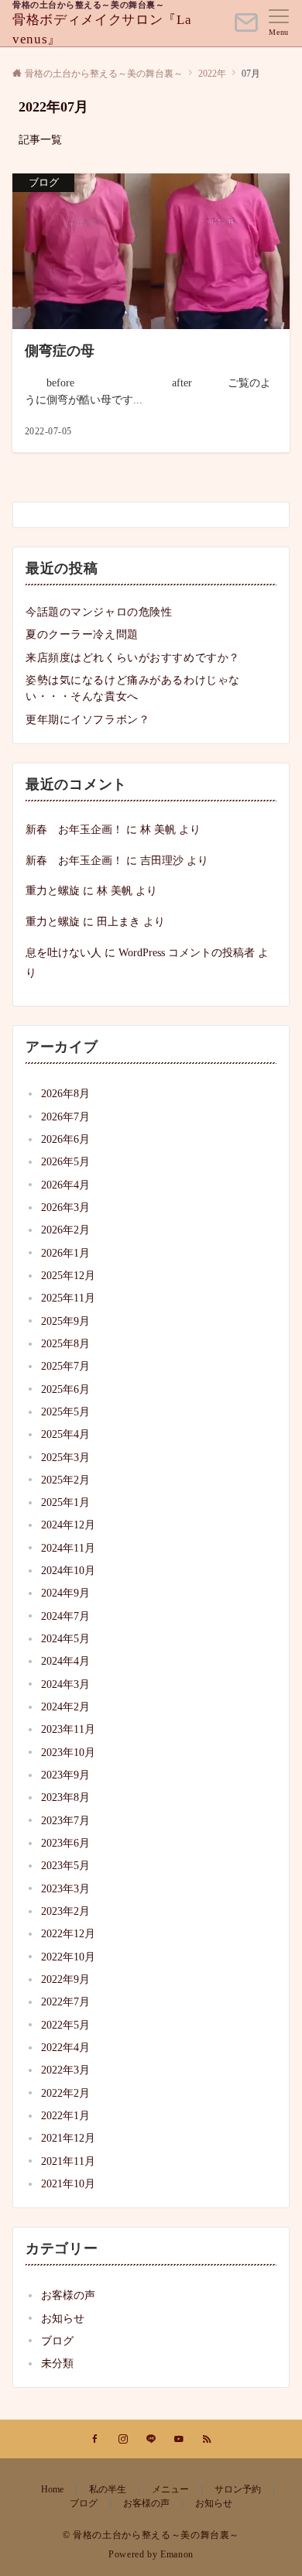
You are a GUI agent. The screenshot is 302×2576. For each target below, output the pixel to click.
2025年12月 (68, 1275)
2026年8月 (65, 1093)
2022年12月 (68, 1933)
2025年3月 (65, 1457)
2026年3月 (65, 1207)
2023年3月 (65, 1888)
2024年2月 (65, 1706)
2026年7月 (65, 1116)
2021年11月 (68, 2161)
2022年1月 (65, 2115)
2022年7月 (65, 2001)
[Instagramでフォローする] (123, 2440)
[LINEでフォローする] (151, 2440)
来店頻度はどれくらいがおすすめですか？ (133, 657)
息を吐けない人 (63, 952)
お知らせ (63, 2318)
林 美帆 (158, 829)
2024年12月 (68, 1525)
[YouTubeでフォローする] (179, 2440)
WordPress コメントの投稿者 (187, 952)
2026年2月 (65, 1230)
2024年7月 (65, 1616)
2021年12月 (68, 2138)
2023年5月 (65, 1865)
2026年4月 (65, 1185)
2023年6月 (65, 1843)
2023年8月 (65, 1797)
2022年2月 (65, 2093)
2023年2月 (65, 1911)
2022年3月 (65, 2070)
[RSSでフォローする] (207, 2440)
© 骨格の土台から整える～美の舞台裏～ (151, 2535)
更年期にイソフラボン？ (88, 719)
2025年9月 (65, 1321)
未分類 (57, 2363)
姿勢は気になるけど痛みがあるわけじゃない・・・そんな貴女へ (133, 688)
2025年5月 (65, 1411)
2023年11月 (68, 1729)
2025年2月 (65, 1480)
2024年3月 (65, 1684)
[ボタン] (246, 29)
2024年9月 (65, 1593)
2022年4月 (65, 2047)
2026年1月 (65, 1253)
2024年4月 (65, 1661)
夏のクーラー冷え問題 (82, 634)
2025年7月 (65, 1366)
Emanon (177, 2555)
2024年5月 (65, 1638)
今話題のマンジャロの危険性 (99, 612)
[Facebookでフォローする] (95, 2440)
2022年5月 (65, 2025)
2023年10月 (68, 1752)
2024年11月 (68, 1548)
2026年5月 (65, 1161)
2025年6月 (65, 1389)
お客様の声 (68, 2295)
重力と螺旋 (53, 890)
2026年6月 (65, 1139)
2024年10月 (68, 1570)
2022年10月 (68, 1957)
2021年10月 (68, 2183)
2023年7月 (65, 1820)
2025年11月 (68, 1298)
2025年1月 (65, 1502)
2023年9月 (65, 1775)
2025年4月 (65, 1434)
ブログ (57, 2341)
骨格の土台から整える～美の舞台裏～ (88, 5)
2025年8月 (65, 1343)
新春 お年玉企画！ (74, 829)
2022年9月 (65, 1979)
